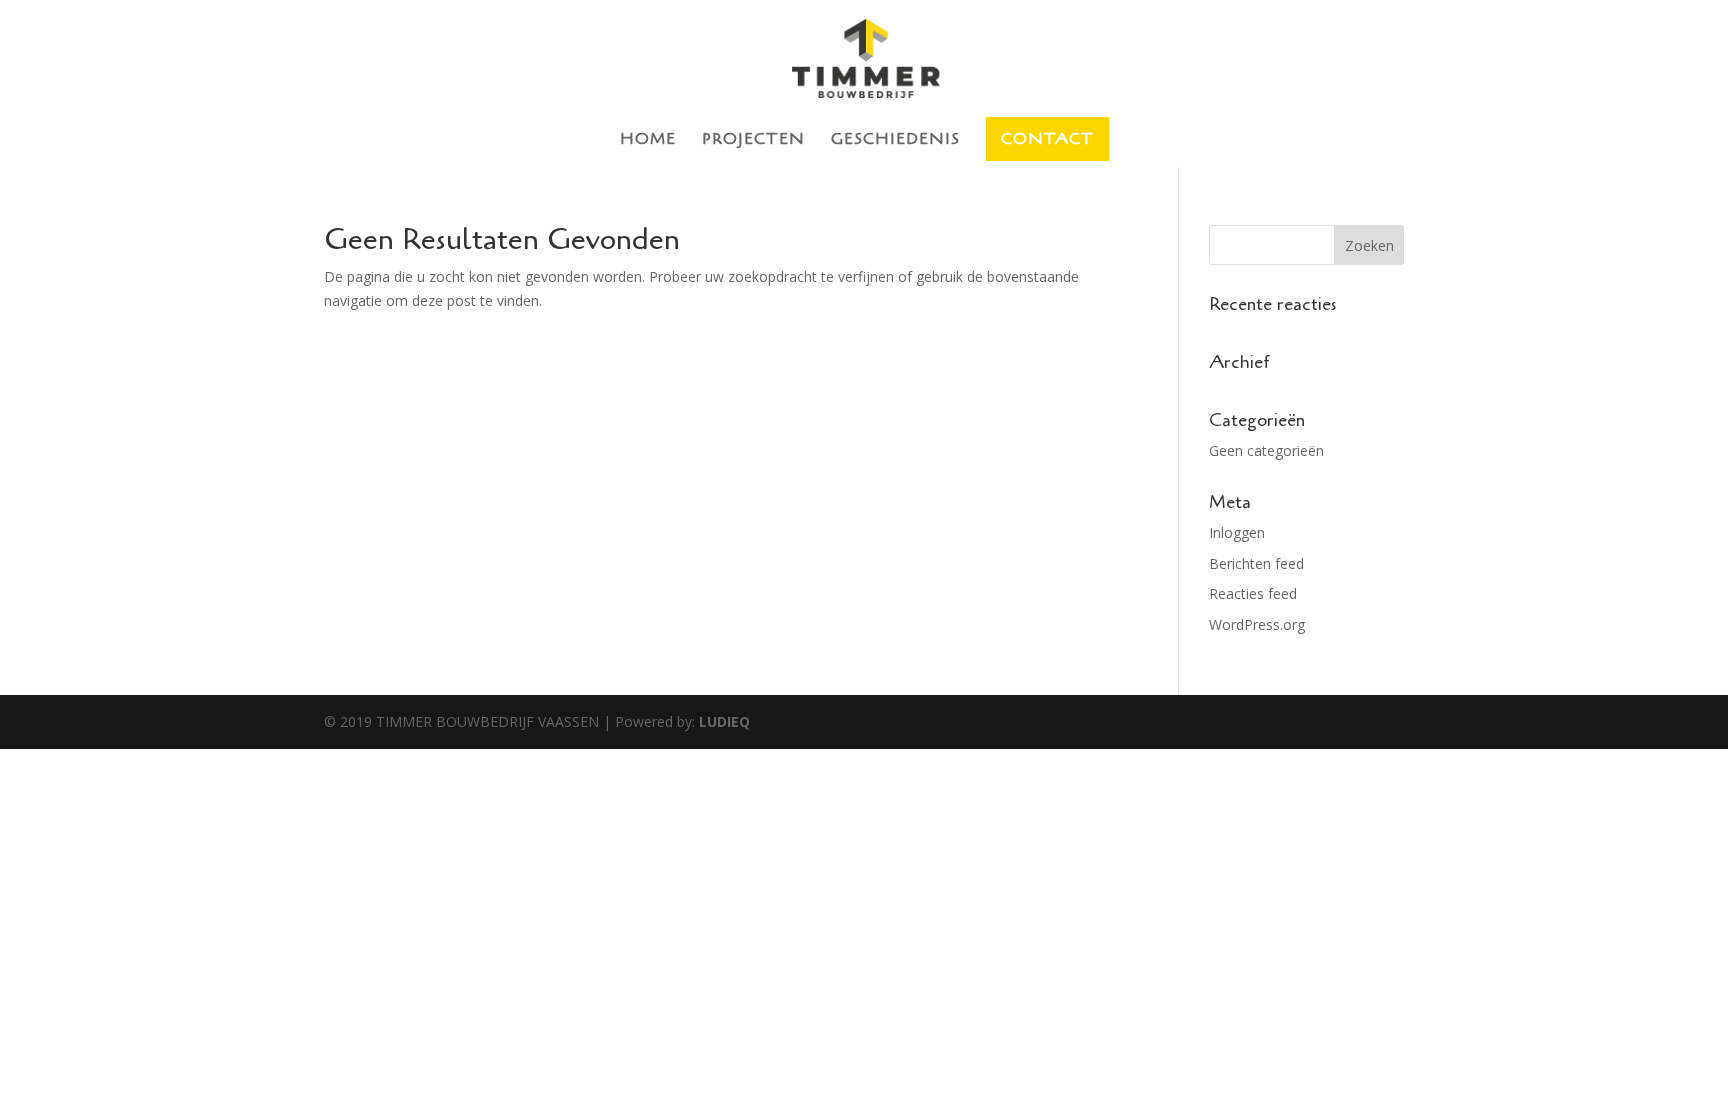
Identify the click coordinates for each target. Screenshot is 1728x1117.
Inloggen (1237, 532)
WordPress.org (1257, 624)
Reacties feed (1253, 593)
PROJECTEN (753, 141)
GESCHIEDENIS (895, 141)
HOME (648, 141)
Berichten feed (1256, 563)
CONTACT (1047, 139)
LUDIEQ (724, 721)
